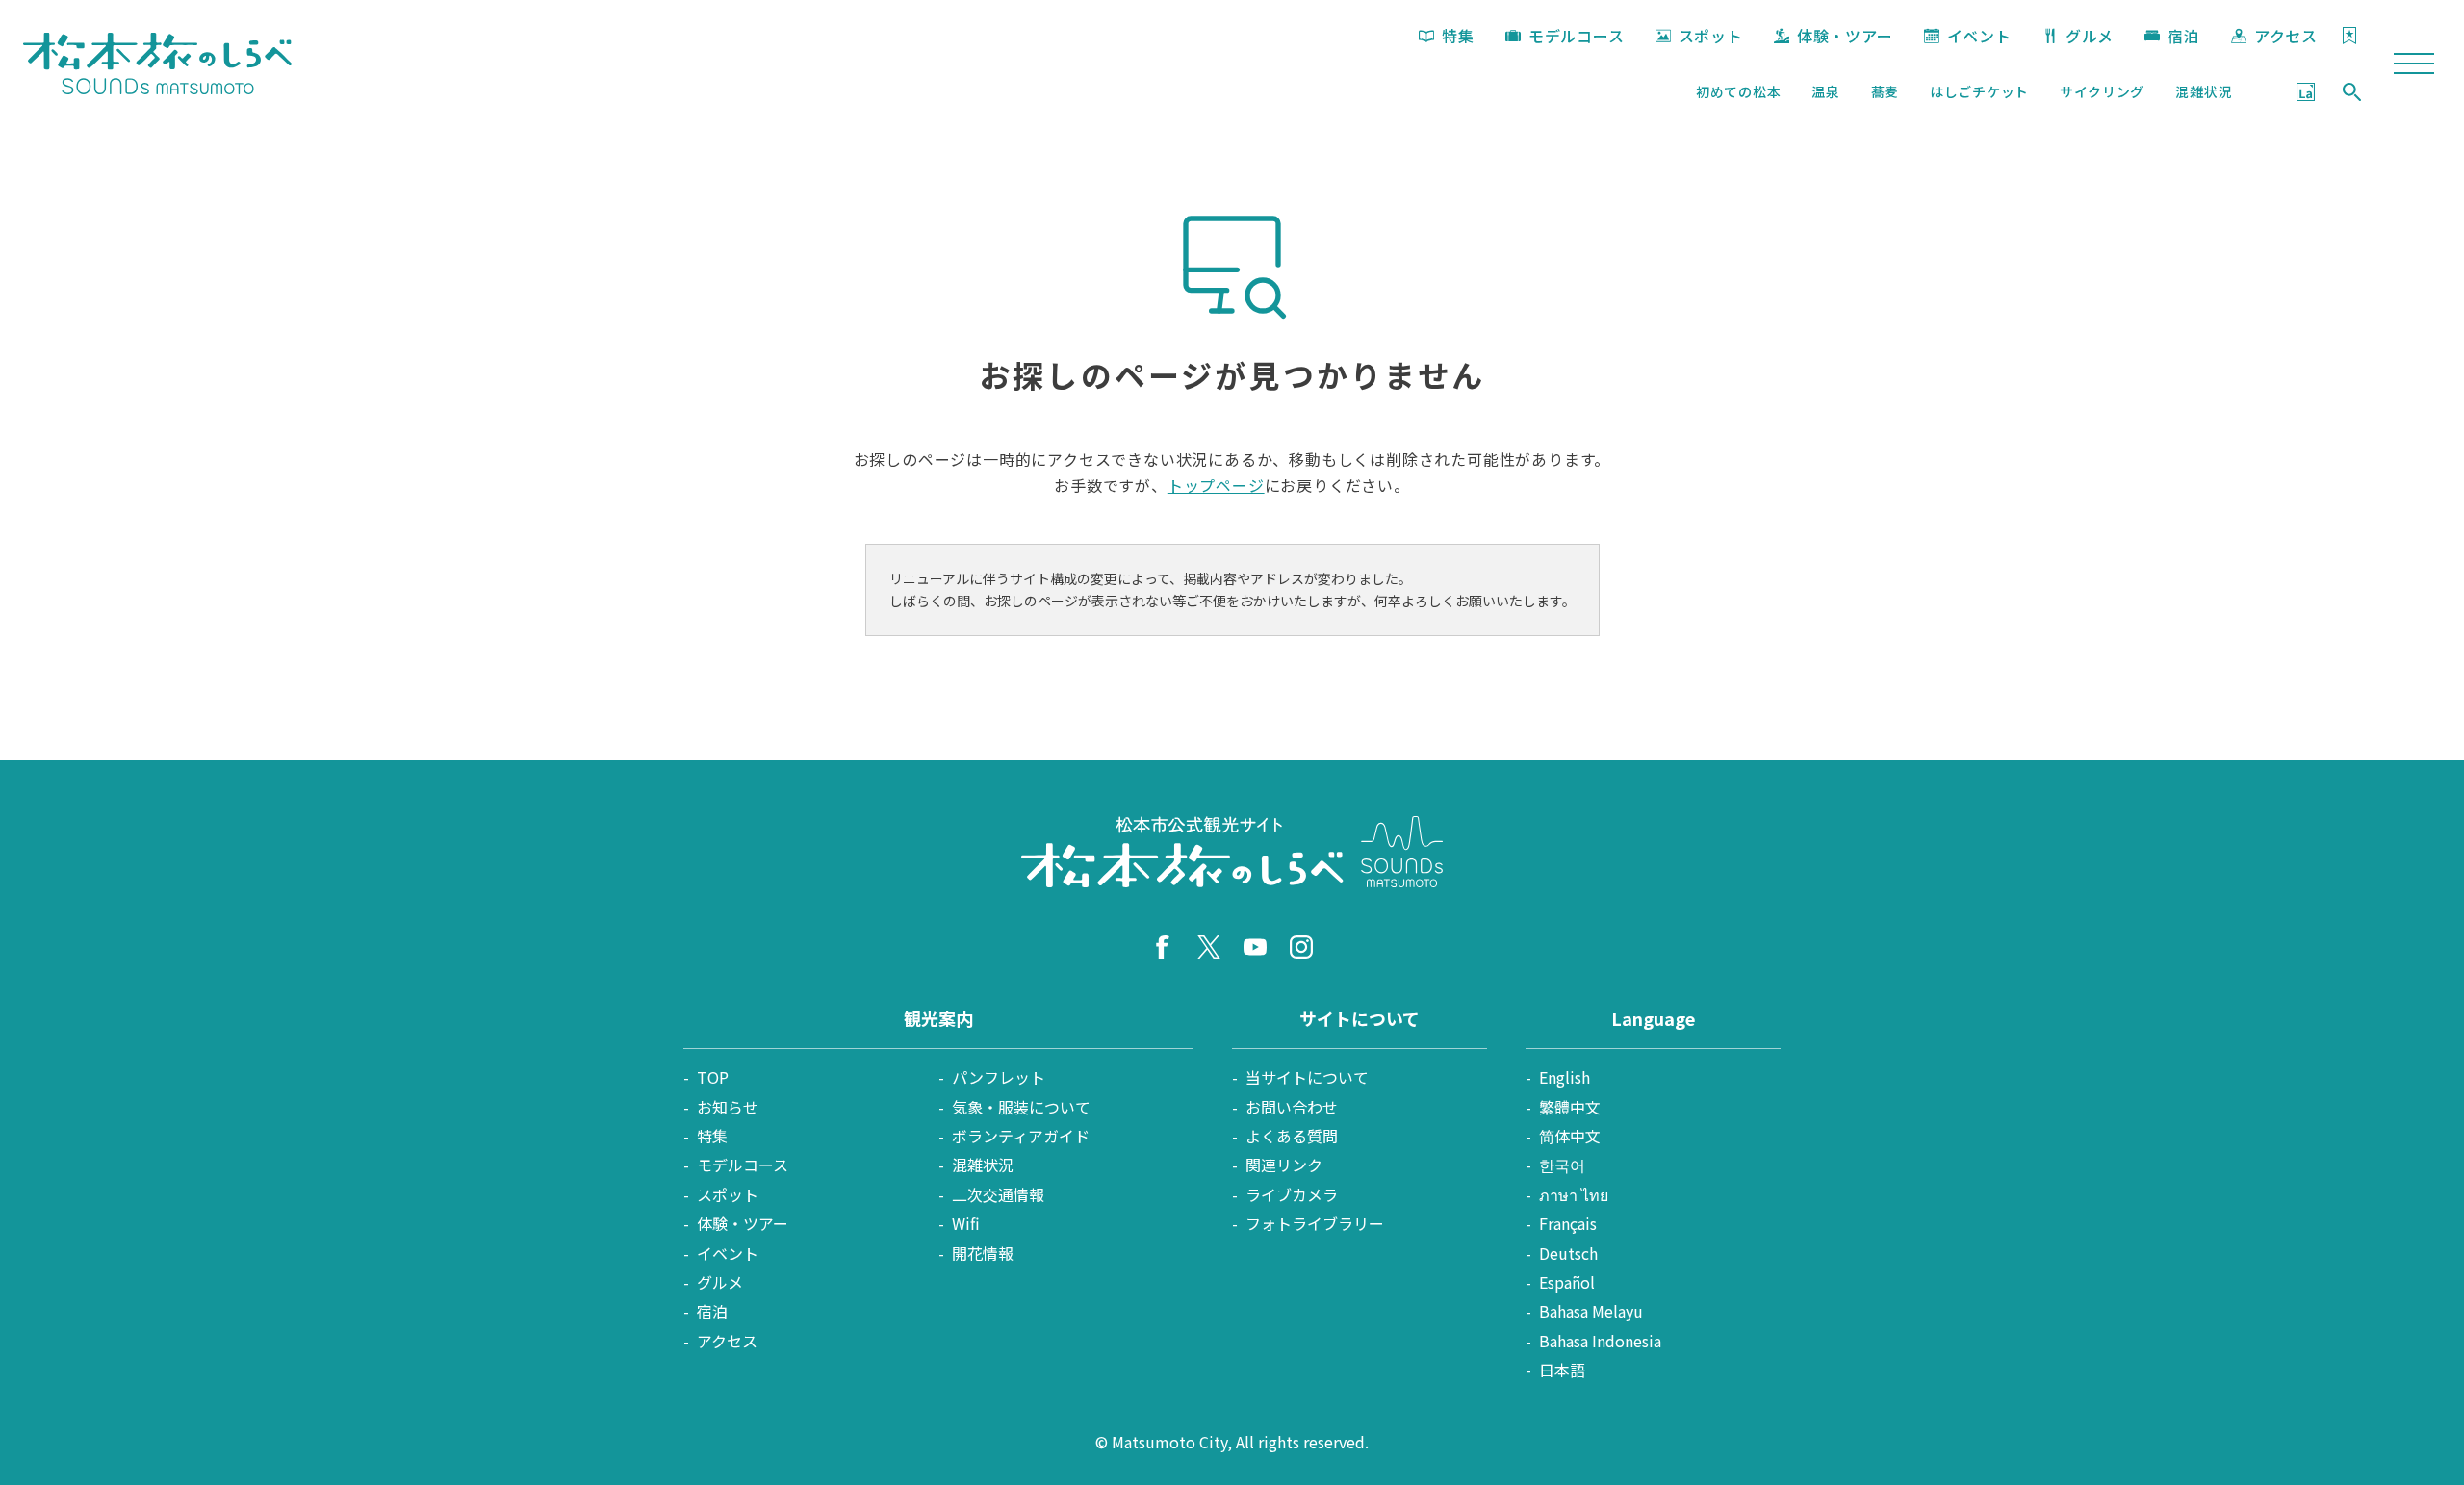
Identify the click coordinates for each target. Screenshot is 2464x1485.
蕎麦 (1885, 91)
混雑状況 (2204, 91)
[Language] (2306, 91)
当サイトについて (1307, 1077)
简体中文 (1570, 1136)
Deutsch (1568, 1253)
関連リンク (1284, 1165)
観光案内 (938, 1018)
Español (1567, 1282)
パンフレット (999, 1077)
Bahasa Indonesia (1600, 1341)
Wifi (966, 1223)
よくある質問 (1292, 1136)
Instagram (1301, 947)
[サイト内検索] (2352, 91)
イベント (1979, 36)
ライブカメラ (1292, 1194)
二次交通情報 (998, 1194)
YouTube (1255, 947)
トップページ (1216, 485)
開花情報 (983, 1253)
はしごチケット (1979, 91)
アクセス (2286, 36)
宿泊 (2184, 36)
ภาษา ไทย (1574, 1194)
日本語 (1562, 1370)
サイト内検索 (2352, 91)
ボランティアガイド (1021, 1136)
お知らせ (728, 1107)
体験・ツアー (1845, 36)
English (1565, 1077)
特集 (1458, 36)
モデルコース (1577, 36)
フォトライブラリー (1315, 1223)
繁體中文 (1570, 1107)
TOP (713, 1077)
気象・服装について (1021, 1107)
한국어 (1562, 1165)
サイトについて (1360, 1018)
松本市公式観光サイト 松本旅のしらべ (157, 64)
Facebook (1163, 947)
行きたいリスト (2349, 36)
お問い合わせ (1292, 1107)
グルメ (2090, 36)
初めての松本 (1738, 91)
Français (1568, 1223)
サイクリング (2102, 91)
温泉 (1825, 91)
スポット (1711, 36)
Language (2306, 91)
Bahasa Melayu (1591, 1311)
